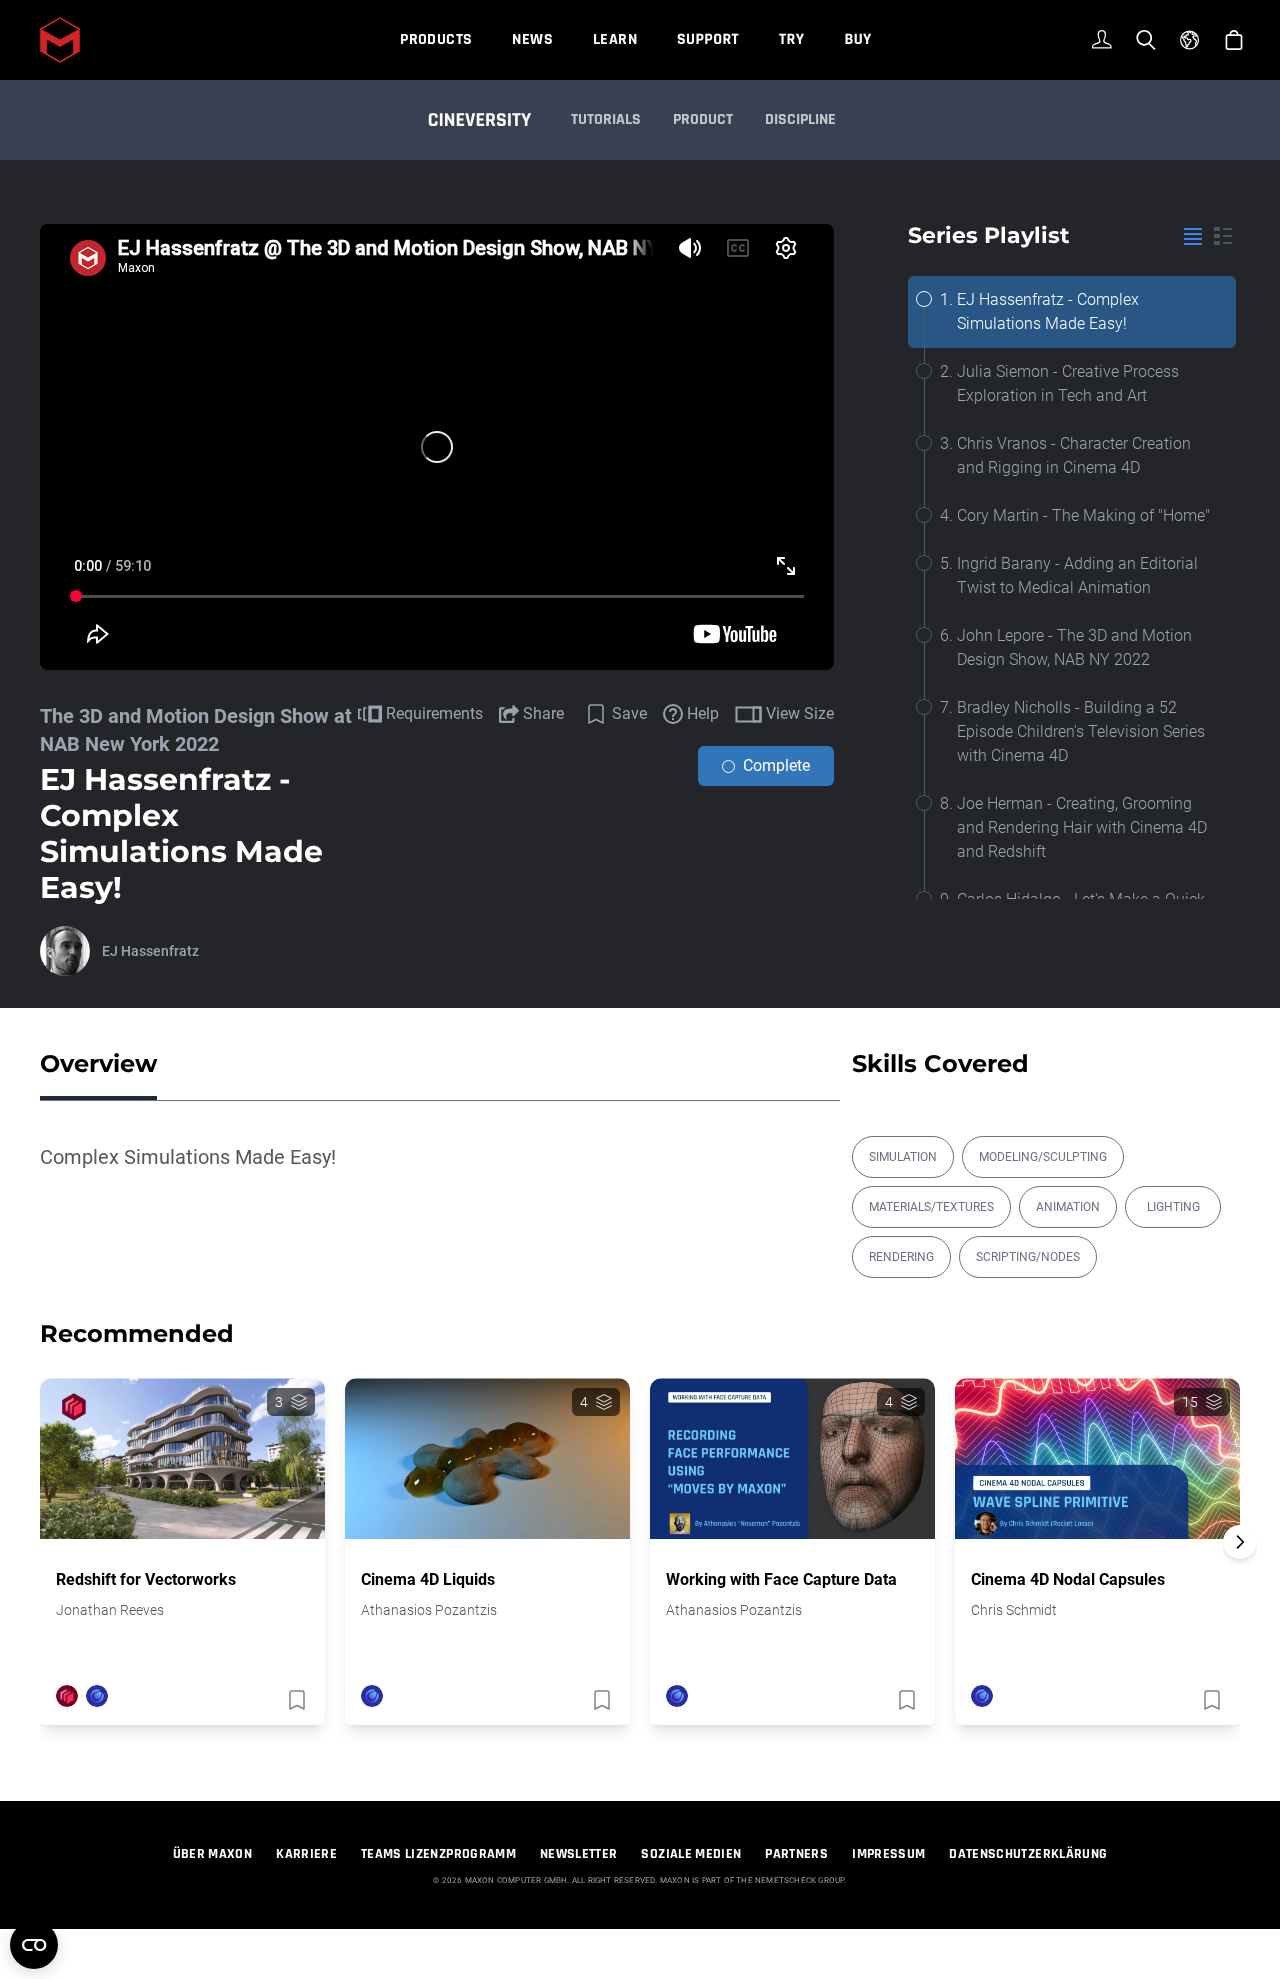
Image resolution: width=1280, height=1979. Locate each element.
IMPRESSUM (888, 1854)
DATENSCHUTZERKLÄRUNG (1028, 1854)
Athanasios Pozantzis (429, 1610)
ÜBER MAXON (213, 1854)
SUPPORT (708, 39)
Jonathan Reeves (110, 1610)
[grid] (1223, 236)
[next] (1240, 1542)
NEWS (532, 39)
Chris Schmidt (1014, 1610)
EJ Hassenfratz (150, 951)
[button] (1240, 1577)
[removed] (295, 1700)
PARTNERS (796, 1854)
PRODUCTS (436, 39)
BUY (857, 39)
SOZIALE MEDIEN (691, 1854)
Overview (98, 1063)
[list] (1193, 236)
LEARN (615, 39)
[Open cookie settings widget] (34, 1945)
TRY (791, 39)
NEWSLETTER (579, 1854)
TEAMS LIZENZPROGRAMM (438, 1854)
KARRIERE (306, 1854)
